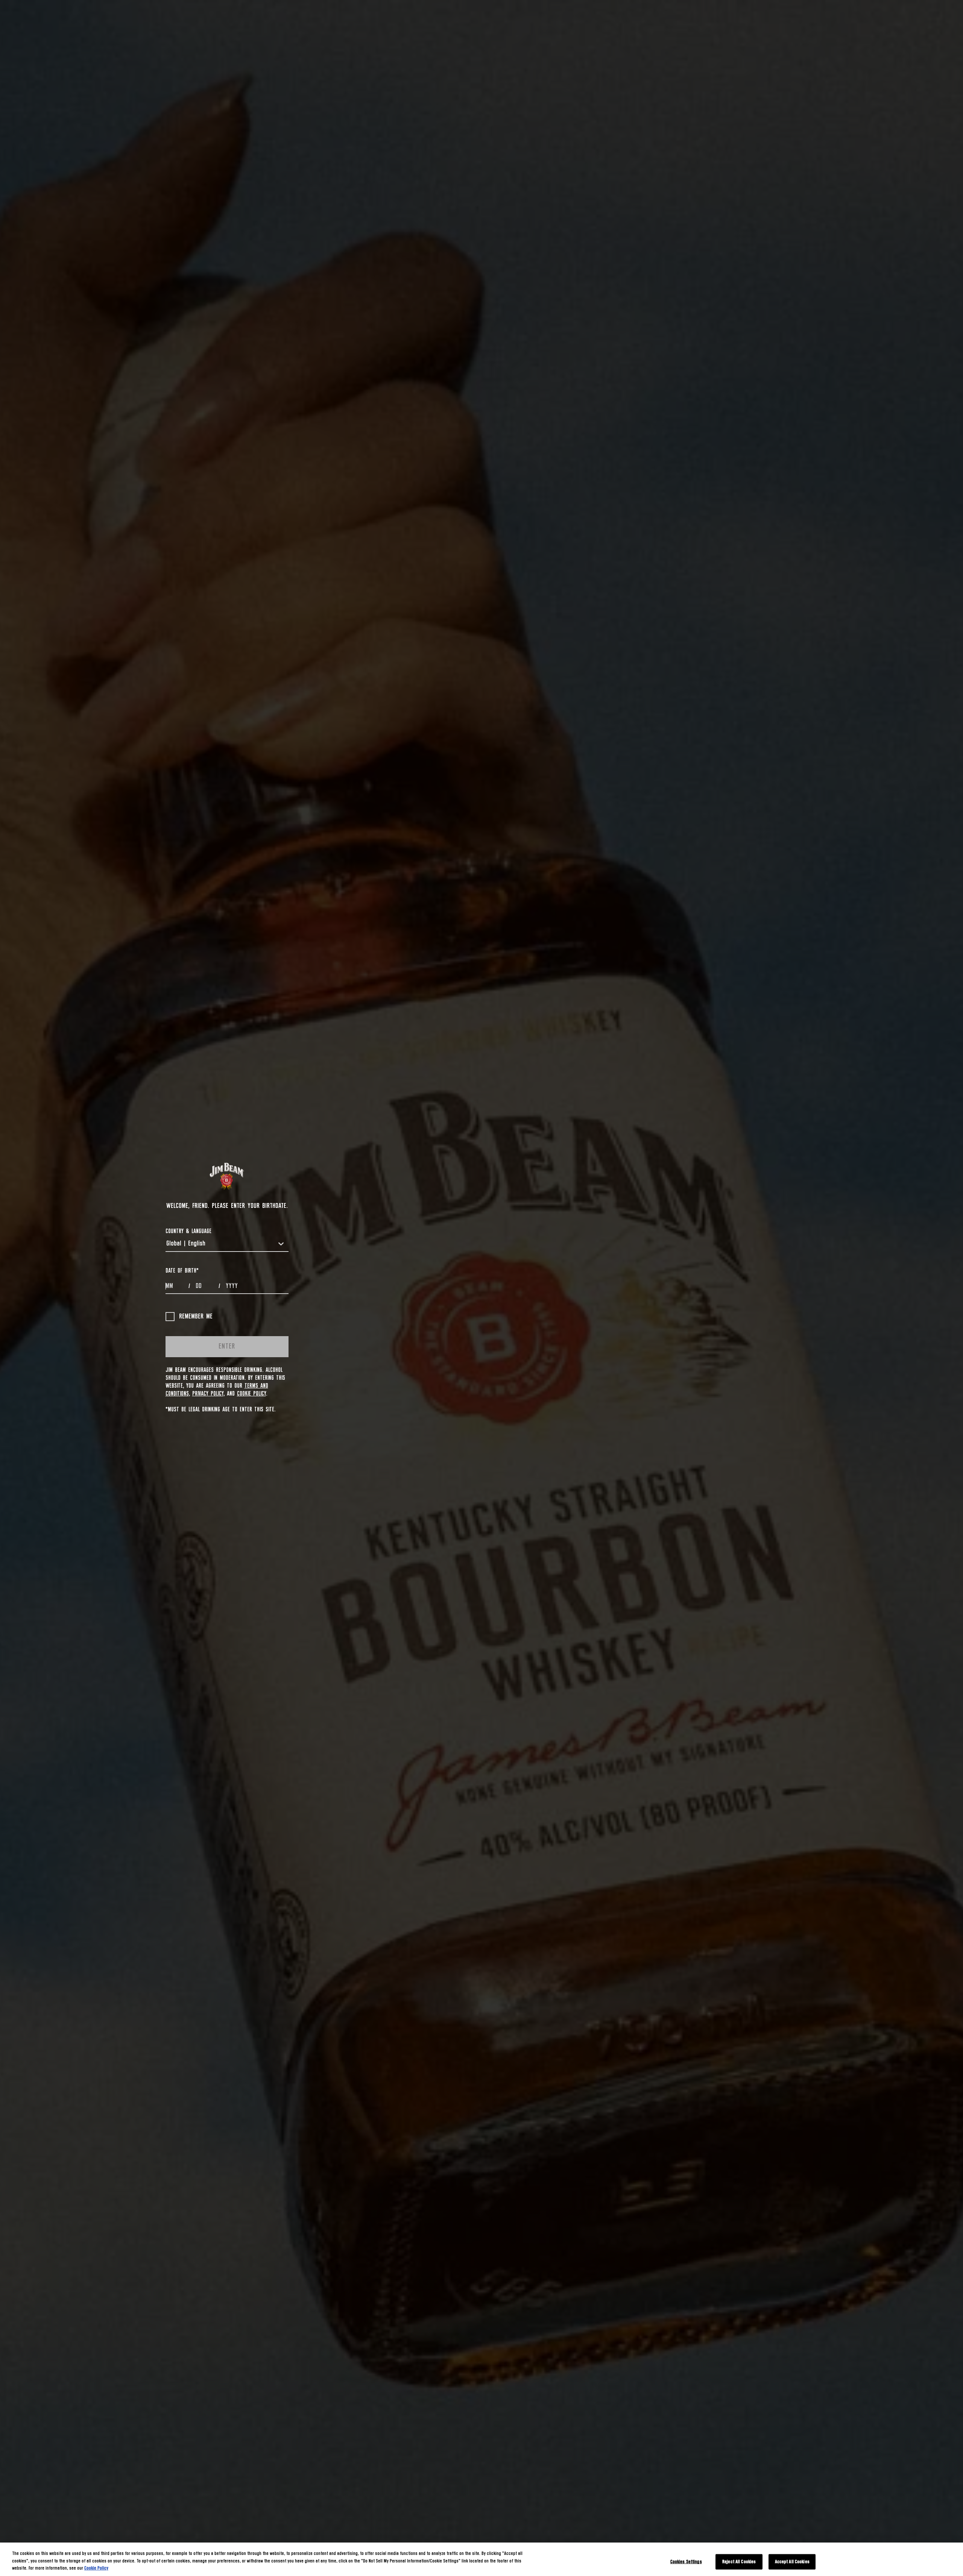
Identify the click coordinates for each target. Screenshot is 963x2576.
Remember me (196, 1317)
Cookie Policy (251, 1394)
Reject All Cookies (739, 2562)
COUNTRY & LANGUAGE (188, 1231)
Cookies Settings (686, 2562)
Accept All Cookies (792, 2562)
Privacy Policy (208, 1394)
